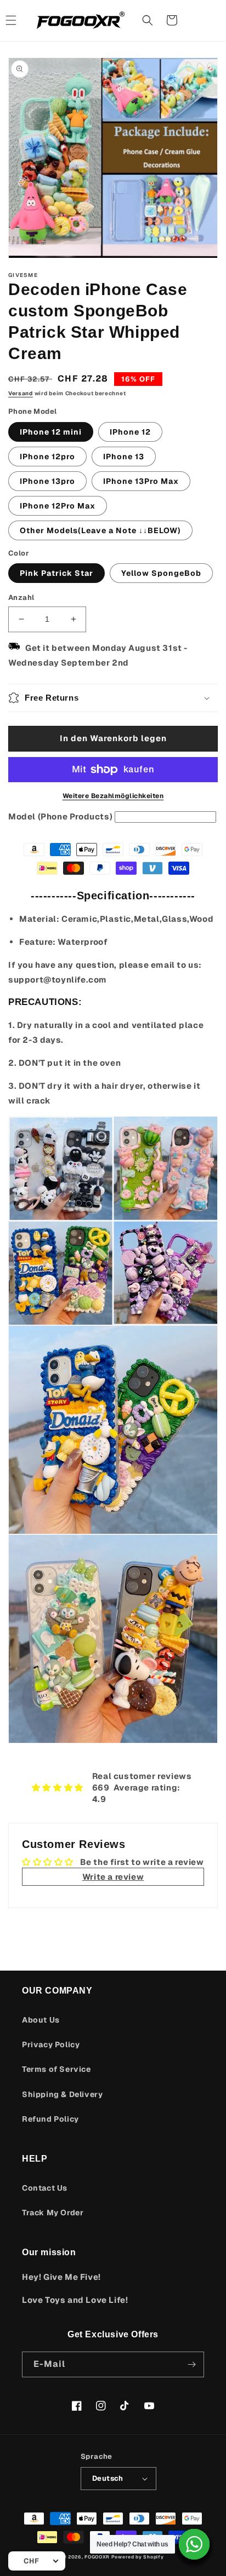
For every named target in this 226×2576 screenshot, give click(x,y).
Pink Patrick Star (56, 573)
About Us (41, 2020)
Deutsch (108, 2478)
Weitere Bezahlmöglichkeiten (113, 796)
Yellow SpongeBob (161, 573)
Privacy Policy (51, 2044)
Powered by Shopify (138, 2557)
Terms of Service (56, 2069)
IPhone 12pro (47, 457)
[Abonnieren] (191, 2364)
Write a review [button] (113, 1877)
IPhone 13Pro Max (141, 481)
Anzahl (21, 597)
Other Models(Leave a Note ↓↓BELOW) (100, 530)
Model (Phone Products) (60, 816)
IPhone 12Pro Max (58, 506)
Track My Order (53, 2213)
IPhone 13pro (47, 481)
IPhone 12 (130, 432)
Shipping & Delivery (62, 2094)
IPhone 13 (124, 457)
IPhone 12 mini (51, 432)
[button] (148, 20)
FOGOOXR (97, 2557)
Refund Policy (50, 2119)
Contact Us (45, 2188)
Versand (21, 393)
